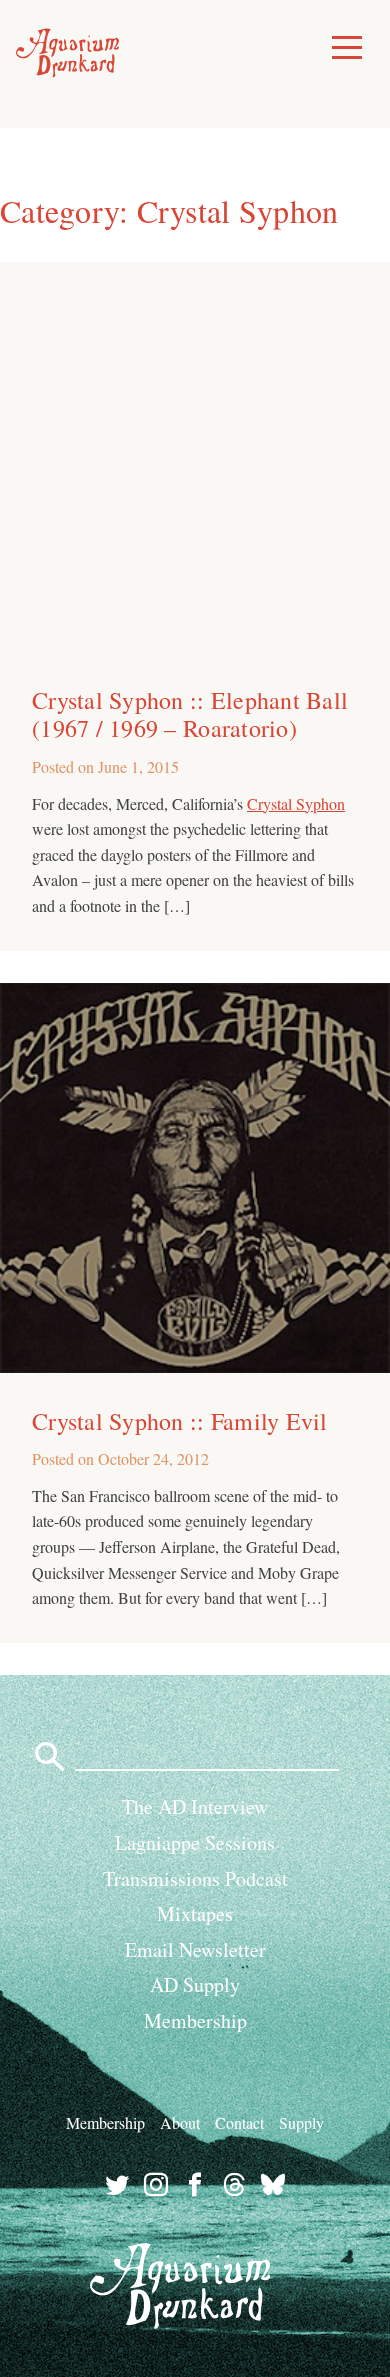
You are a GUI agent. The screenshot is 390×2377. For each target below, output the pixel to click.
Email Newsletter (195, 1949)
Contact (239, 2122)
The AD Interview (195, 1806)
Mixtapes (195, 1913)
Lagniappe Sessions (195, 1842)
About (180, 2122)
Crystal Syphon (296, 803)
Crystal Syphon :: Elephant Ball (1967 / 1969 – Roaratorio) (190, 714)
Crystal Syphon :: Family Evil (180, 1421)
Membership (195, 2020)
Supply (301, 2122)
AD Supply (195, 1984)
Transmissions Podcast (195, 1878)
